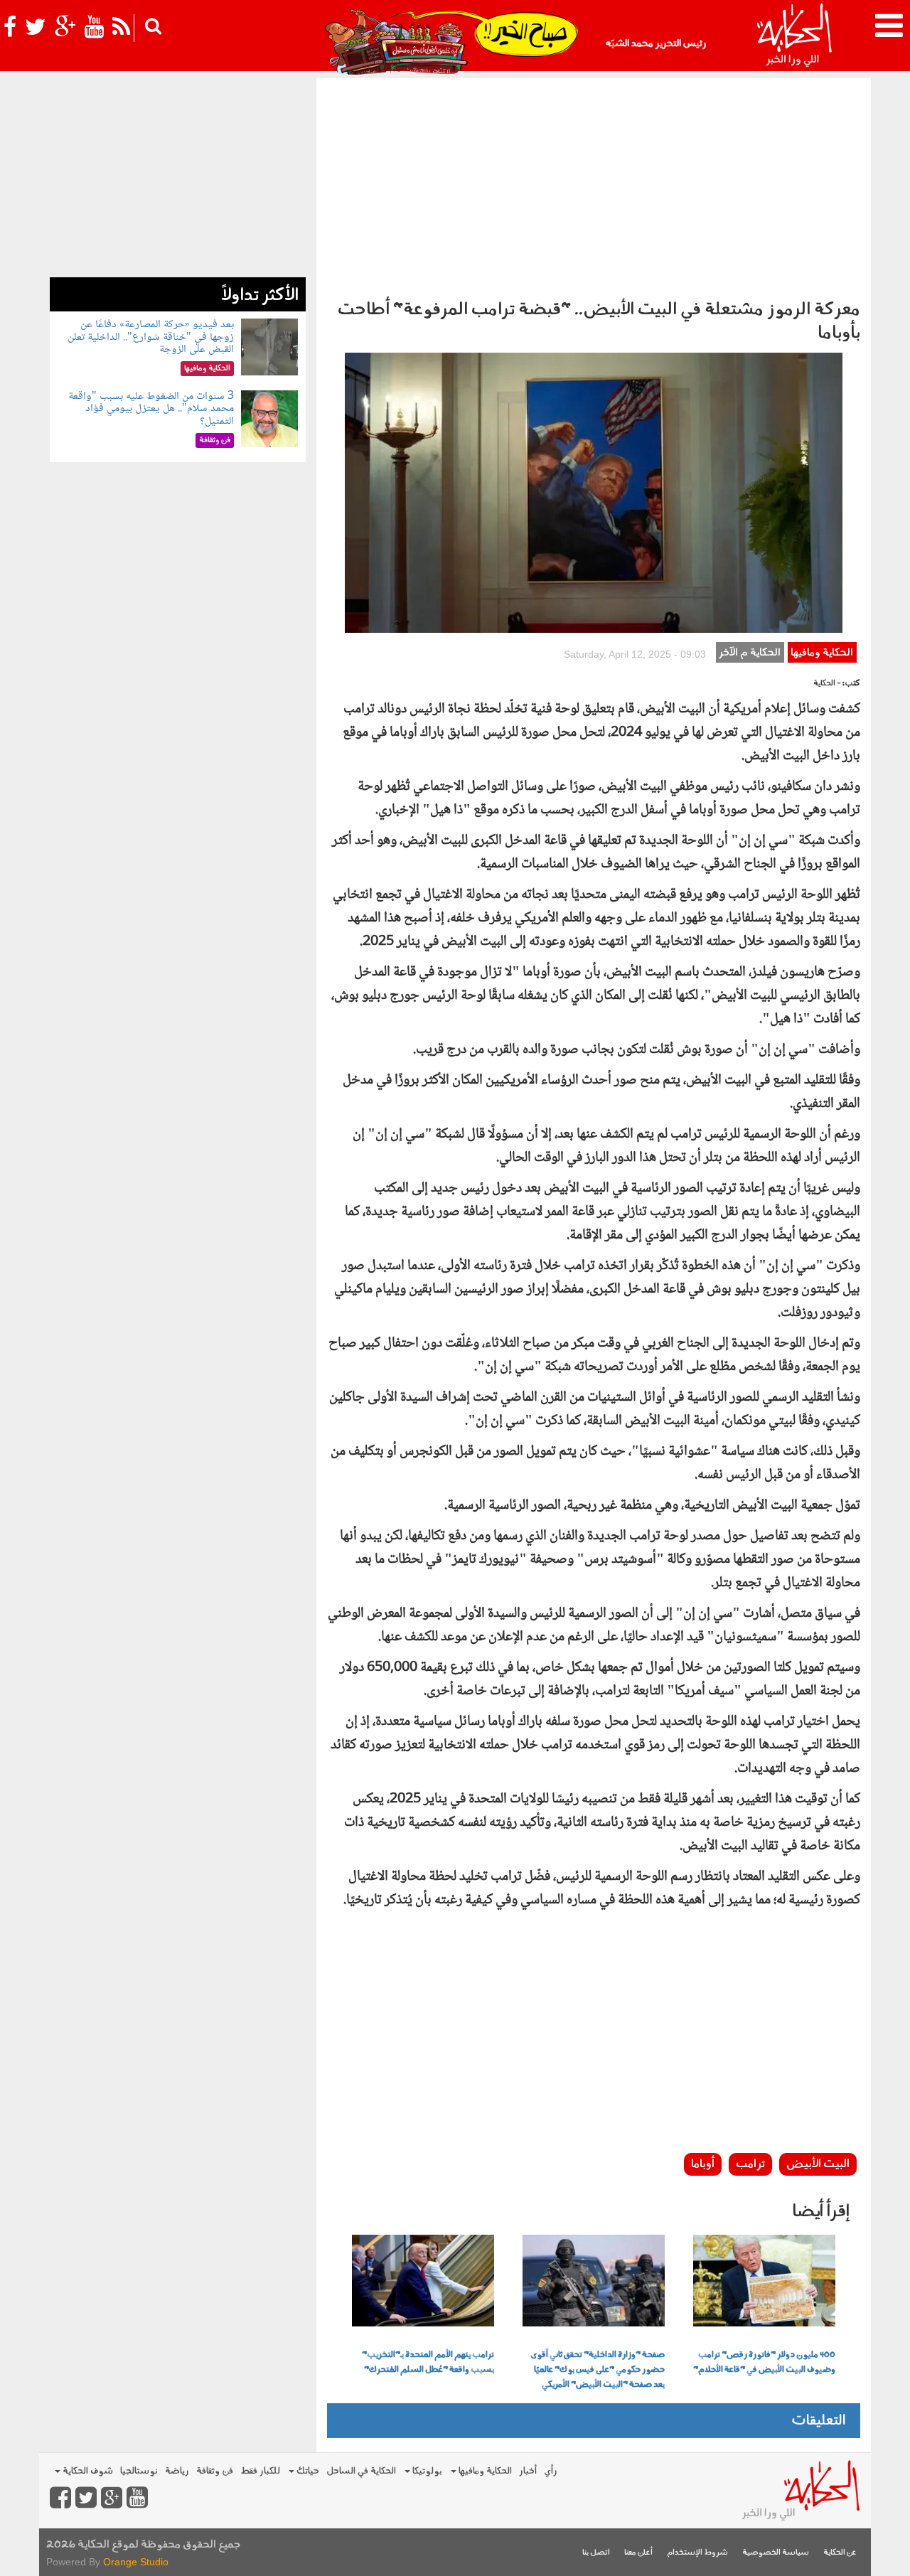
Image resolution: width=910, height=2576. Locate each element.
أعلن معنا (638, 2553)
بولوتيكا (426, 2471)
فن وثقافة (215, 2471)
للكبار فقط (260, 2471)
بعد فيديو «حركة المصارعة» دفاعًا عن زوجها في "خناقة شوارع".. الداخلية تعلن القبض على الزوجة (151, 337)
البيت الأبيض (818, 2164)
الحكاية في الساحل (361, 2471)
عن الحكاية (840, 2553)
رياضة (177, 2471)
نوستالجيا (139, 2471)
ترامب (750, 2164)
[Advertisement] (594, 185)
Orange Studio (136, 2562)
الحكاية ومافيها (822, 653)
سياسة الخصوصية (776, 2553)
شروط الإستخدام (697, 2553)
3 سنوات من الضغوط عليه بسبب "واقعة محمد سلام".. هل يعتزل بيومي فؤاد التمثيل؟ (151, 409)
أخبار (528, 2471)
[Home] (794, 36)
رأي (551, 2471)
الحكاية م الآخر (750, 653)
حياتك (307, 2471)
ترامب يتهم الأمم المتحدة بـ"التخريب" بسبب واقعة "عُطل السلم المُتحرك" (428, 2362)
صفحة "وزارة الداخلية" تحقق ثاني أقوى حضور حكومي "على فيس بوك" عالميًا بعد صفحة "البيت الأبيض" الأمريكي (598, 2370)
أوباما (703, 2164)
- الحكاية (827, 684)
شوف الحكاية (87, 2471)
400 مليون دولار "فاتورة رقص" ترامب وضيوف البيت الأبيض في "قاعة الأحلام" (764, 2362)
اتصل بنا (596, 2553)
